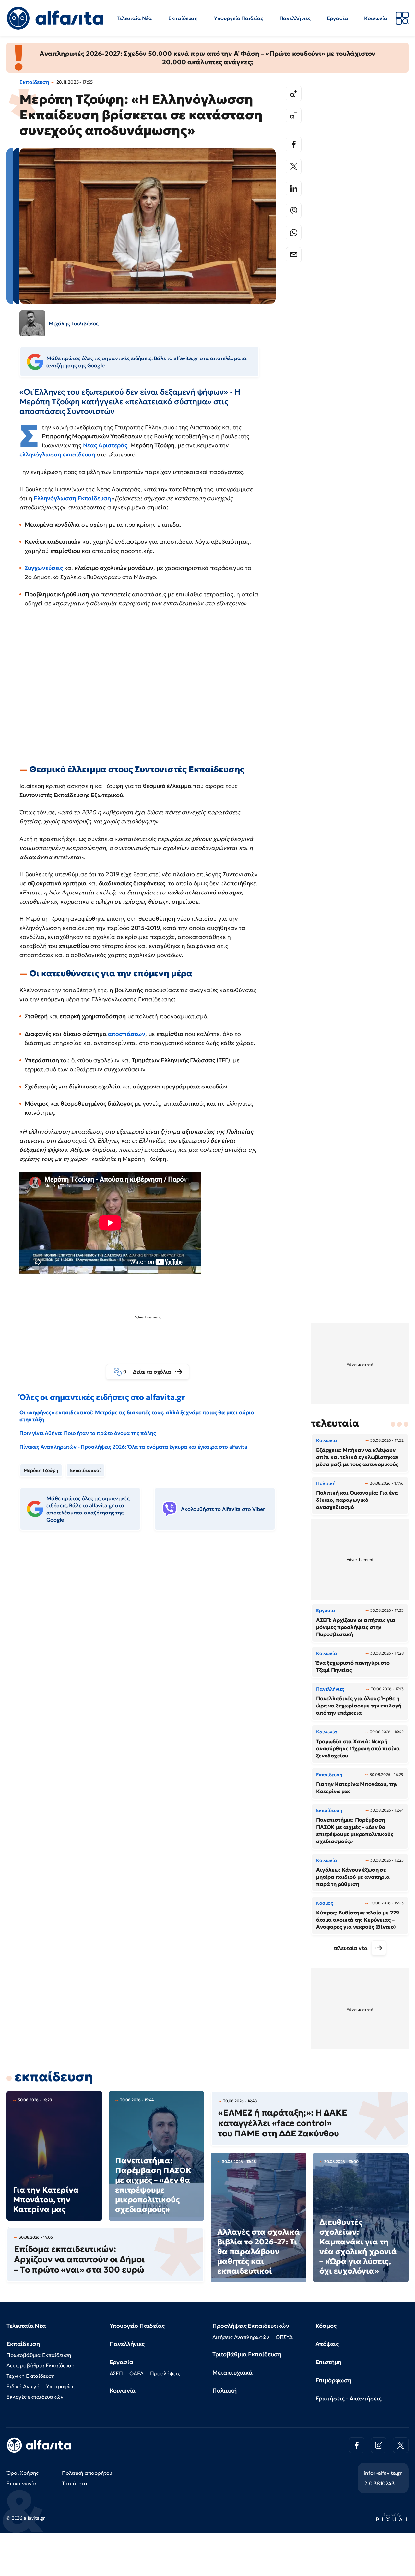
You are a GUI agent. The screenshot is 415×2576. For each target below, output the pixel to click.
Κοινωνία (376, 18)
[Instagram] (379, 2445)
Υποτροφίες (60, 2386)
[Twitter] (294, 166)
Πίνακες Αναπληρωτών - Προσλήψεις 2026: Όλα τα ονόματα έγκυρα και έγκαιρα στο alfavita (133, 1447)
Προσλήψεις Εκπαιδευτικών (251, 2326)
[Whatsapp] (294, 233)
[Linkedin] (294, 188)
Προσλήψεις (165, 2373)
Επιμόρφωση (333, 2380)
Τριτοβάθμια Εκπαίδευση (247, 2354)
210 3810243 (379, 2483)
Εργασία (338, 18)
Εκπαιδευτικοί (85, 1470)
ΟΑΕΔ (136, 2373)
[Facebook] (294, 144)
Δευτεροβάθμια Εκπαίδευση (41, 2365)
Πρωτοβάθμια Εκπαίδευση (39, 2355)
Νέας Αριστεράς (105, 445)
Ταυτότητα (75, 2483)
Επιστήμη (329, 2362)
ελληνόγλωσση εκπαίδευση (57, 454)
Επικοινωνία (21, 2483)
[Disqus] (152, 1635)
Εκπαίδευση (183, 18)
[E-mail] (294, 255)
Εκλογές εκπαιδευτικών (35, 2397)
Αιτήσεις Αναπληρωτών (241, 2337)
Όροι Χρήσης (23, 2473)
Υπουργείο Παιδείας (239, 18)
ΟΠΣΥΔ (284, 2337)
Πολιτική (225, 2391)
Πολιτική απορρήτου (87, 2473)
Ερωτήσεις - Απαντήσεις (349, 2398)
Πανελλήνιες (295, 18)
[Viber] (294, 211)
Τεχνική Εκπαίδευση (31, 2376)
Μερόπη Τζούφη (41, 1470)
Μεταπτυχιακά (232, 2372)
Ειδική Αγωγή (23, 2386)
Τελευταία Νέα (134, 18)
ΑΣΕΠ (116, 2373)
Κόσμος (326, 2326)
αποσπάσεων (127, 1034)
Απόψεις (327, 2344)
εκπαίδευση (54, 2077)
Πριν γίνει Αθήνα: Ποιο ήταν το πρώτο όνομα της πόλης (88, 1433)
